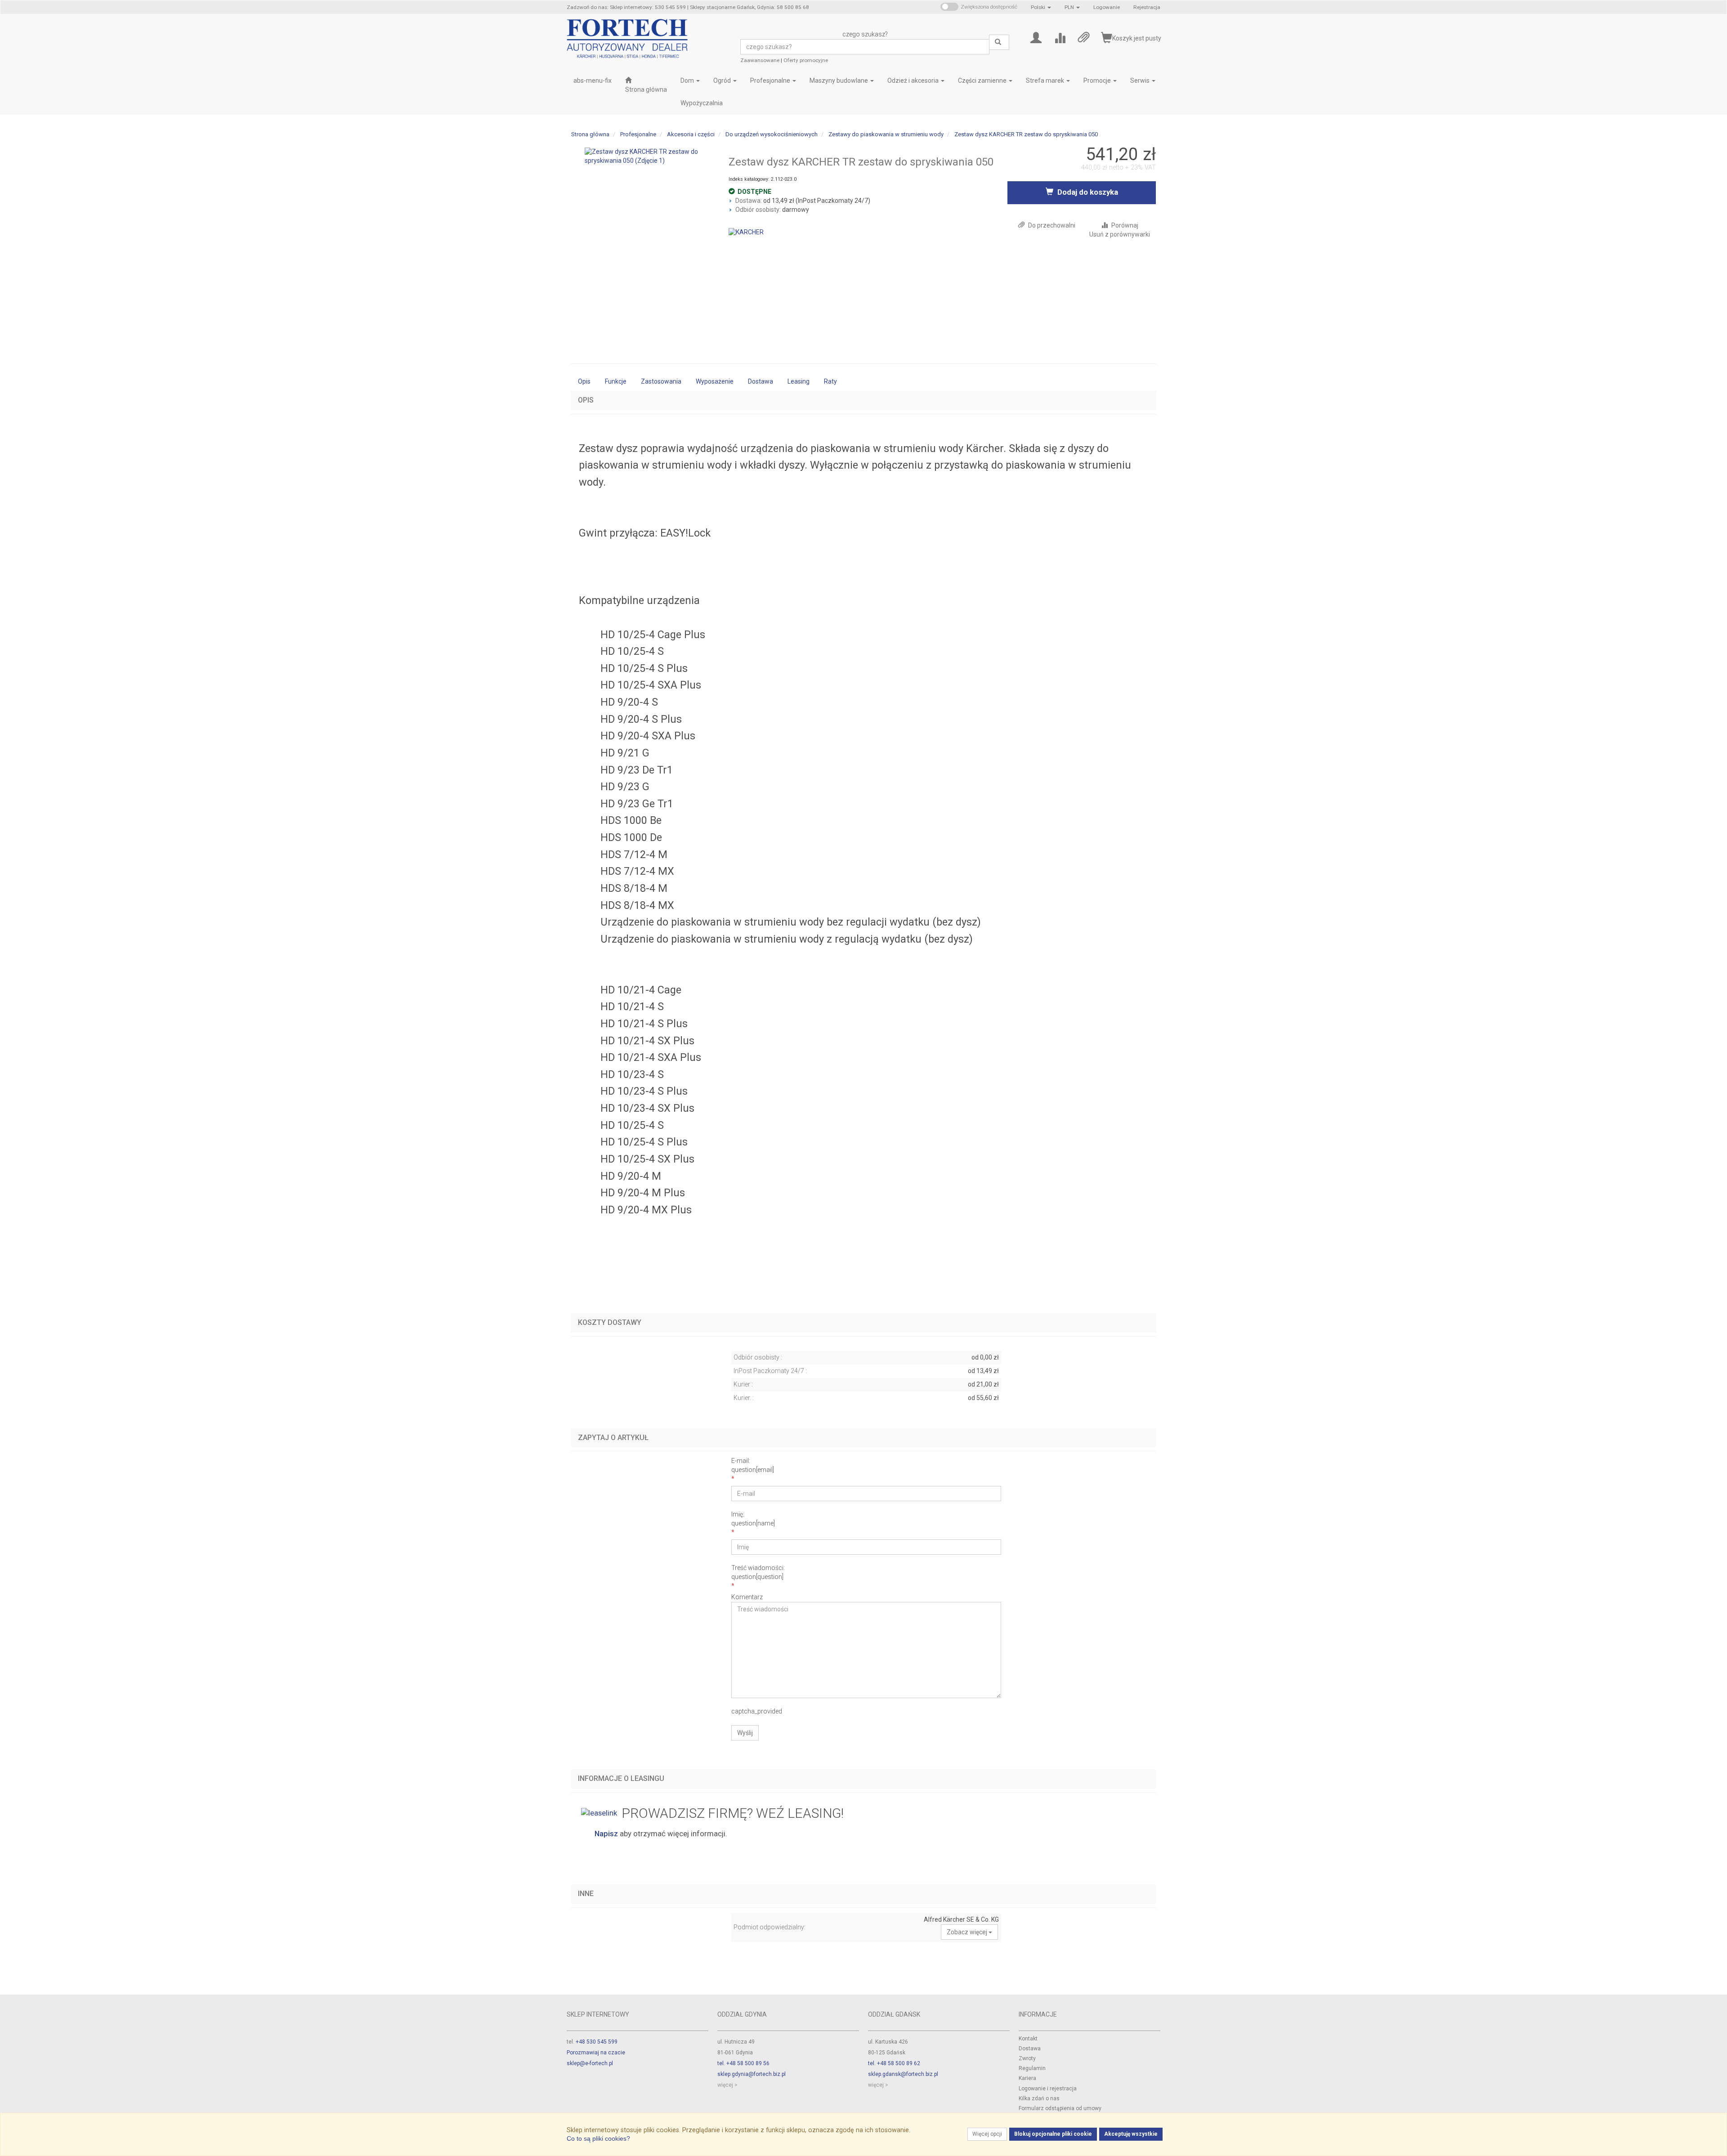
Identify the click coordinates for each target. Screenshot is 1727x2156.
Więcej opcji (987, 2134)
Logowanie (1107, 7)
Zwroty (1027, 2058)
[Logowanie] (1036, 37)
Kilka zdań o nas (1039, 2098)
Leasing (799, 381)
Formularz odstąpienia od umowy (1060, 2108)
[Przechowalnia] (1084, 37)
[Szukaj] (999, 42)
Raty (830, 381)
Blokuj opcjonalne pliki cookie (1053, 2134)
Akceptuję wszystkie (1131, 2134)
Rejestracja (1147, 7)
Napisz (606, 1834)
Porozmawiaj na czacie (596, 2053)
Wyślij (745, 1733)
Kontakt (1028, 2039)
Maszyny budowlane (839, 81)
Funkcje (616, 381)
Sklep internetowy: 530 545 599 (648, 7)
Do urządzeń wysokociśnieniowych (772, 134)
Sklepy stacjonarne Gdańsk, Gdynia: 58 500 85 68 (749, 7)
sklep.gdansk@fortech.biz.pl (903, 2074)
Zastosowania (661, 381)
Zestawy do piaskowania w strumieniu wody (886, 134)
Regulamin (1032, 2068)
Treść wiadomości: (758, 1572)
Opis (584, 381)
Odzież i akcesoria (914, 81)
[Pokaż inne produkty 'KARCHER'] (746, 232)
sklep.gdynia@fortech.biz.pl (752, 2074)
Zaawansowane (760, 60)
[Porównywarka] (1060, 37)
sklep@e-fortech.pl (590, 2063)
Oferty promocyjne (806, 60)
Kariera (1027, 2078)
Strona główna (590, 134)
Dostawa (761, 381)
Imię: (753, 1519)
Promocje (1098, 81)
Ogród (723, 81)
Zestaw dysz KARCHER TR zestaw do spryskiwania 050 (1026, 134)
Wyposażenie (715, 381)
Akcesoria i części (691, 134)
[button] (1041, 7)
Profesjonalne (771, 81)
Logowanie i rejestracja (1048, 2089)
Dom (688, 81)
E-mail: (753, 1465)
